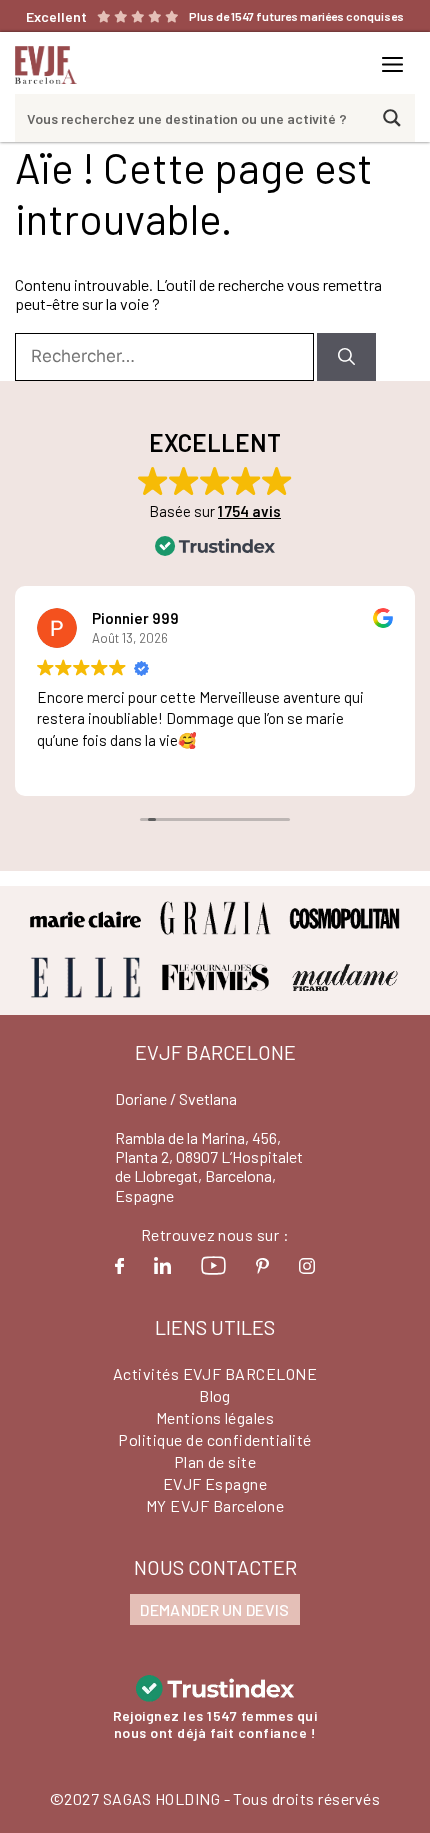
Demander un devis (214, 1609)
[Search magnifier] (392, 118)
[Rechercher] (346, 357)
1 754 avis (249, 511)
